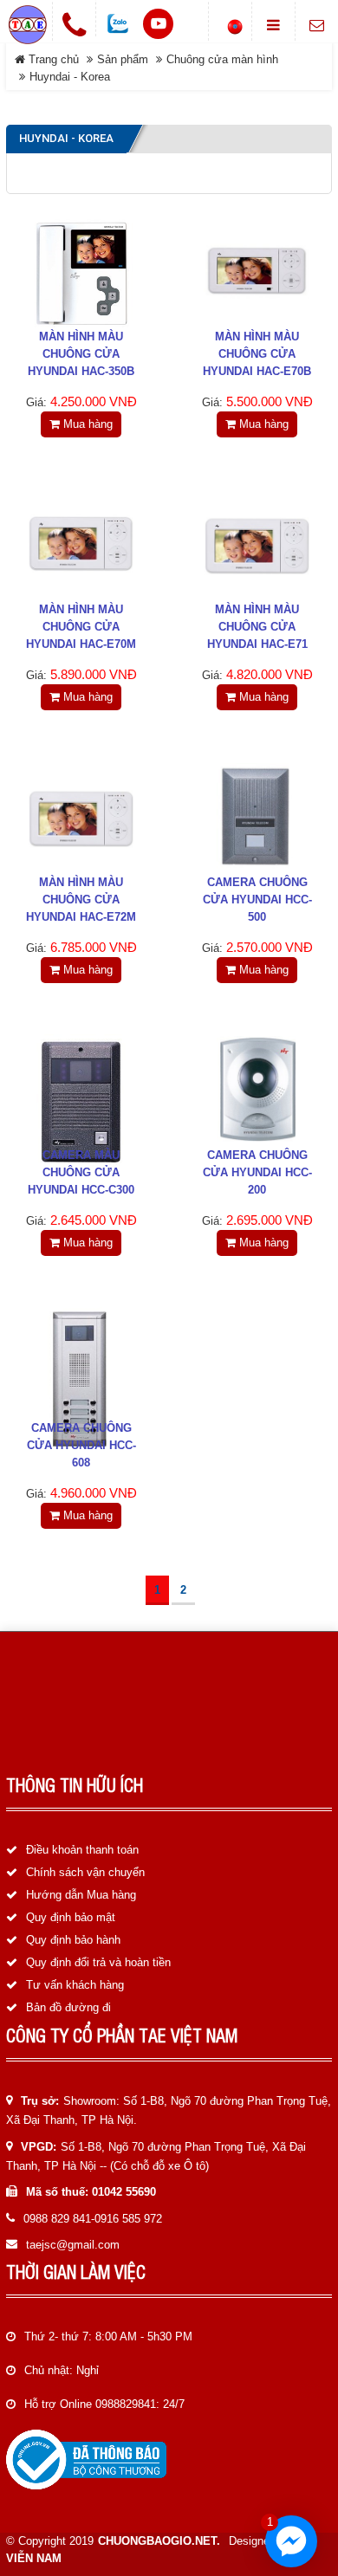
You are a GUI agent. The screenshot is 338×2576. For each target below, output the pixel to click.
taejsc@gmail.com (73, 2245)
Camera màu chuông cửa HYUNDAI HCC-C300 (81, 1172)
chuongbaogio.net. (159, 2541)
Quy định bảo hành (73, 1940)
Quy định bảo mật (71, 1917)
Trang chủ (52, 59)
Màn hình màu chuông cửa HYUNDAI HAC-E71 (257, 627)
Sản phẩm (123, 59)
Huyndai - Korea (70, 77)
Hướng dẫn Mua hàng (81, 1895)
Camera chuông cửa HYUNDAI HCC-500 (257, 900)
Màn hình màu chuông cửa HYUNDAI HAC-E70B (257, 354)
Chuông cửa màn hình (222, 59)
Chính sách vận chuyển (85, 1872)
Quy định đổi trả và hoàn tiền (98, 1962)
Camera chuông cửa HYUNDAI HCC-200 (257, 1172)
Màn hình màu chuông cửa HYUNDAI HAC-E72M (81, 900)
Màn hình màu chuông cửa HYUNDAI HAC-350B (81, 354)
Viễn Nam (34, 2558)
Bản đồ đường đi (68, 2007)
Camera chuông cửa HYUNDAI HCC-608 (81, 1445)
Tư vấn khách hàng (75, 1985)
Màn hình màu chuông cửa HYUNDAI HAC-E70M (81, 627)
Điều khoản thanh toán (82, 1850)
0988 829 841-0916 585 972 (93, 2219)
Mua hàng (86, 424)
